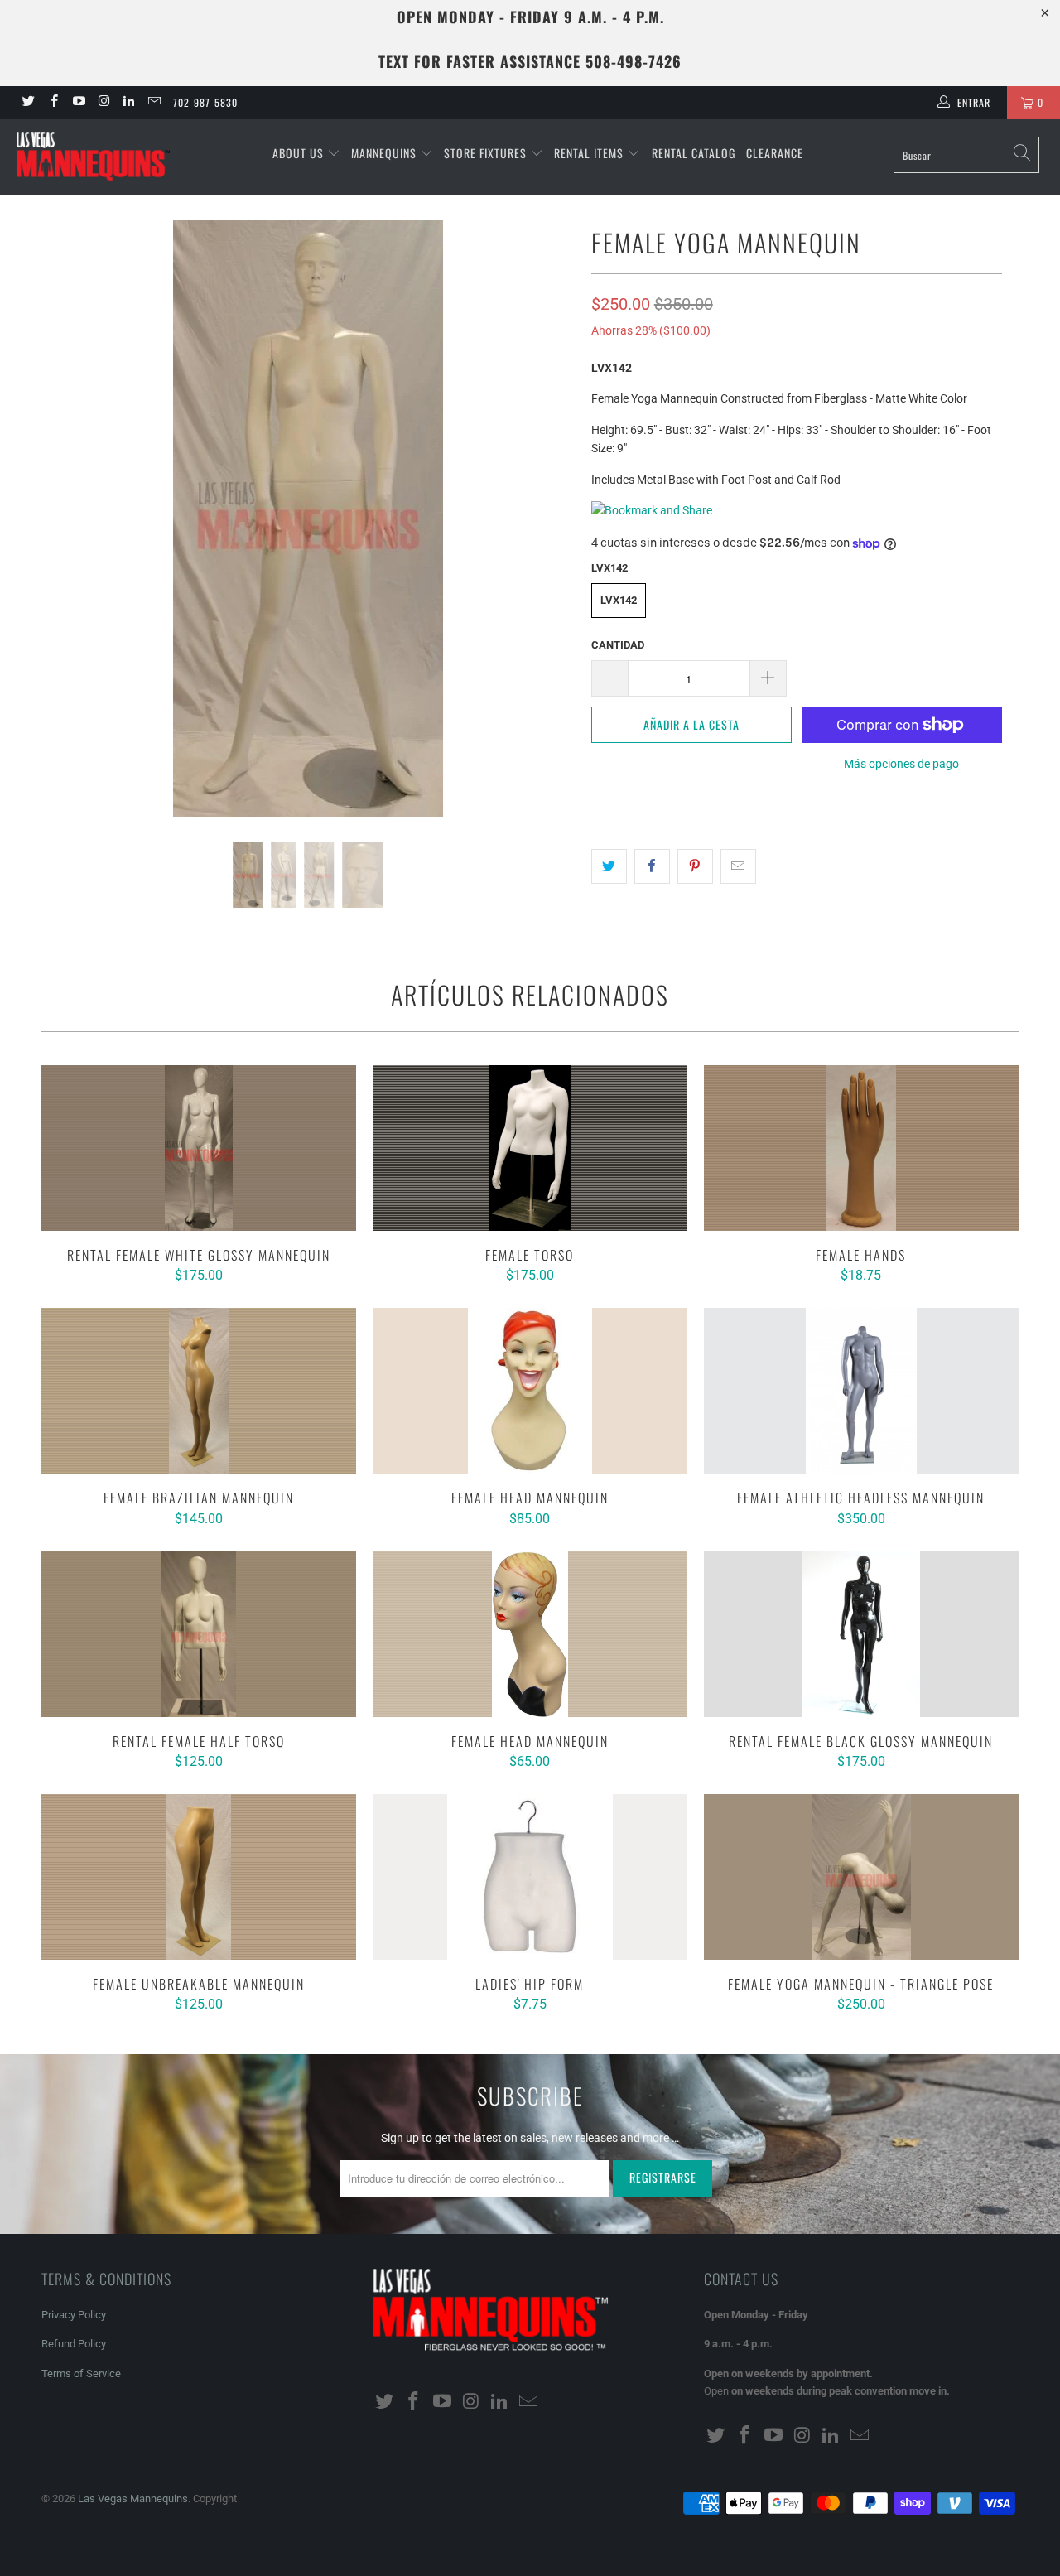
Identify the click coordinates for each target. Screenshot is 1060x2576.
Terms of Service (81, 2373)
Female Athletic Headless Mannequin (861, 1391)
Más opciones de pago (901, 764)
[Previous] (70, 519)
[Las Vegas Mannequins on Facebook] (53, 103)
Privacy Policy (74, 2315)
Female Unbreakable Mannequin (199, 1877)
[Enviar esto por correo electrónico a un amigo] (738, 866)
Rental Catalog (694, 153)
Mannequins (385, 153)
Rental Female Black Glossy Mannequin (861, 1634)
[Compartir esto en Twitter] (609, 866)
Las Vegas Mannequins (133, 2499)
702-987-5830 (205, 102)
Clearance (775, 153)
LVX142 (619, 600)
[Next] (546, 519)
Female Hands (861, 1148)
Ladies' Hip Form (530, 1877)
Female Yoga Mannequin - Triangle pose (861, 1877)
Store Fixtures (487, 153)
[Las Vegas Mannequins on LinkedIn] (128, 103)
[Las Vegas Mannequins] (93, 157)
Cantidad (618, 645)
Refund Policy (74, 2344)
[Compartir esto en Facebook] (652, 866)
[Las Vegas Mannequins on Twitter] (28, 103)
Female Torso (530, 1148)
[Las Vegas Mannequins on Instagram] (103, 103)
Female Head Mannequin (530, 1391)
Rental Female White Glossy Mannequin (199, 1148)
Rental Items (590, 153)
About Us (300, 153)
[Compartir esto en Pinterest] (695, 866)
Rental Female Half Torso (199, 1634)
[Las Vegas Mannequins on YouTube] (78, 103)
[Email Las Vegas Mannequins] (153, 103)
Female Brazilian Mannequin (199, 1391)
